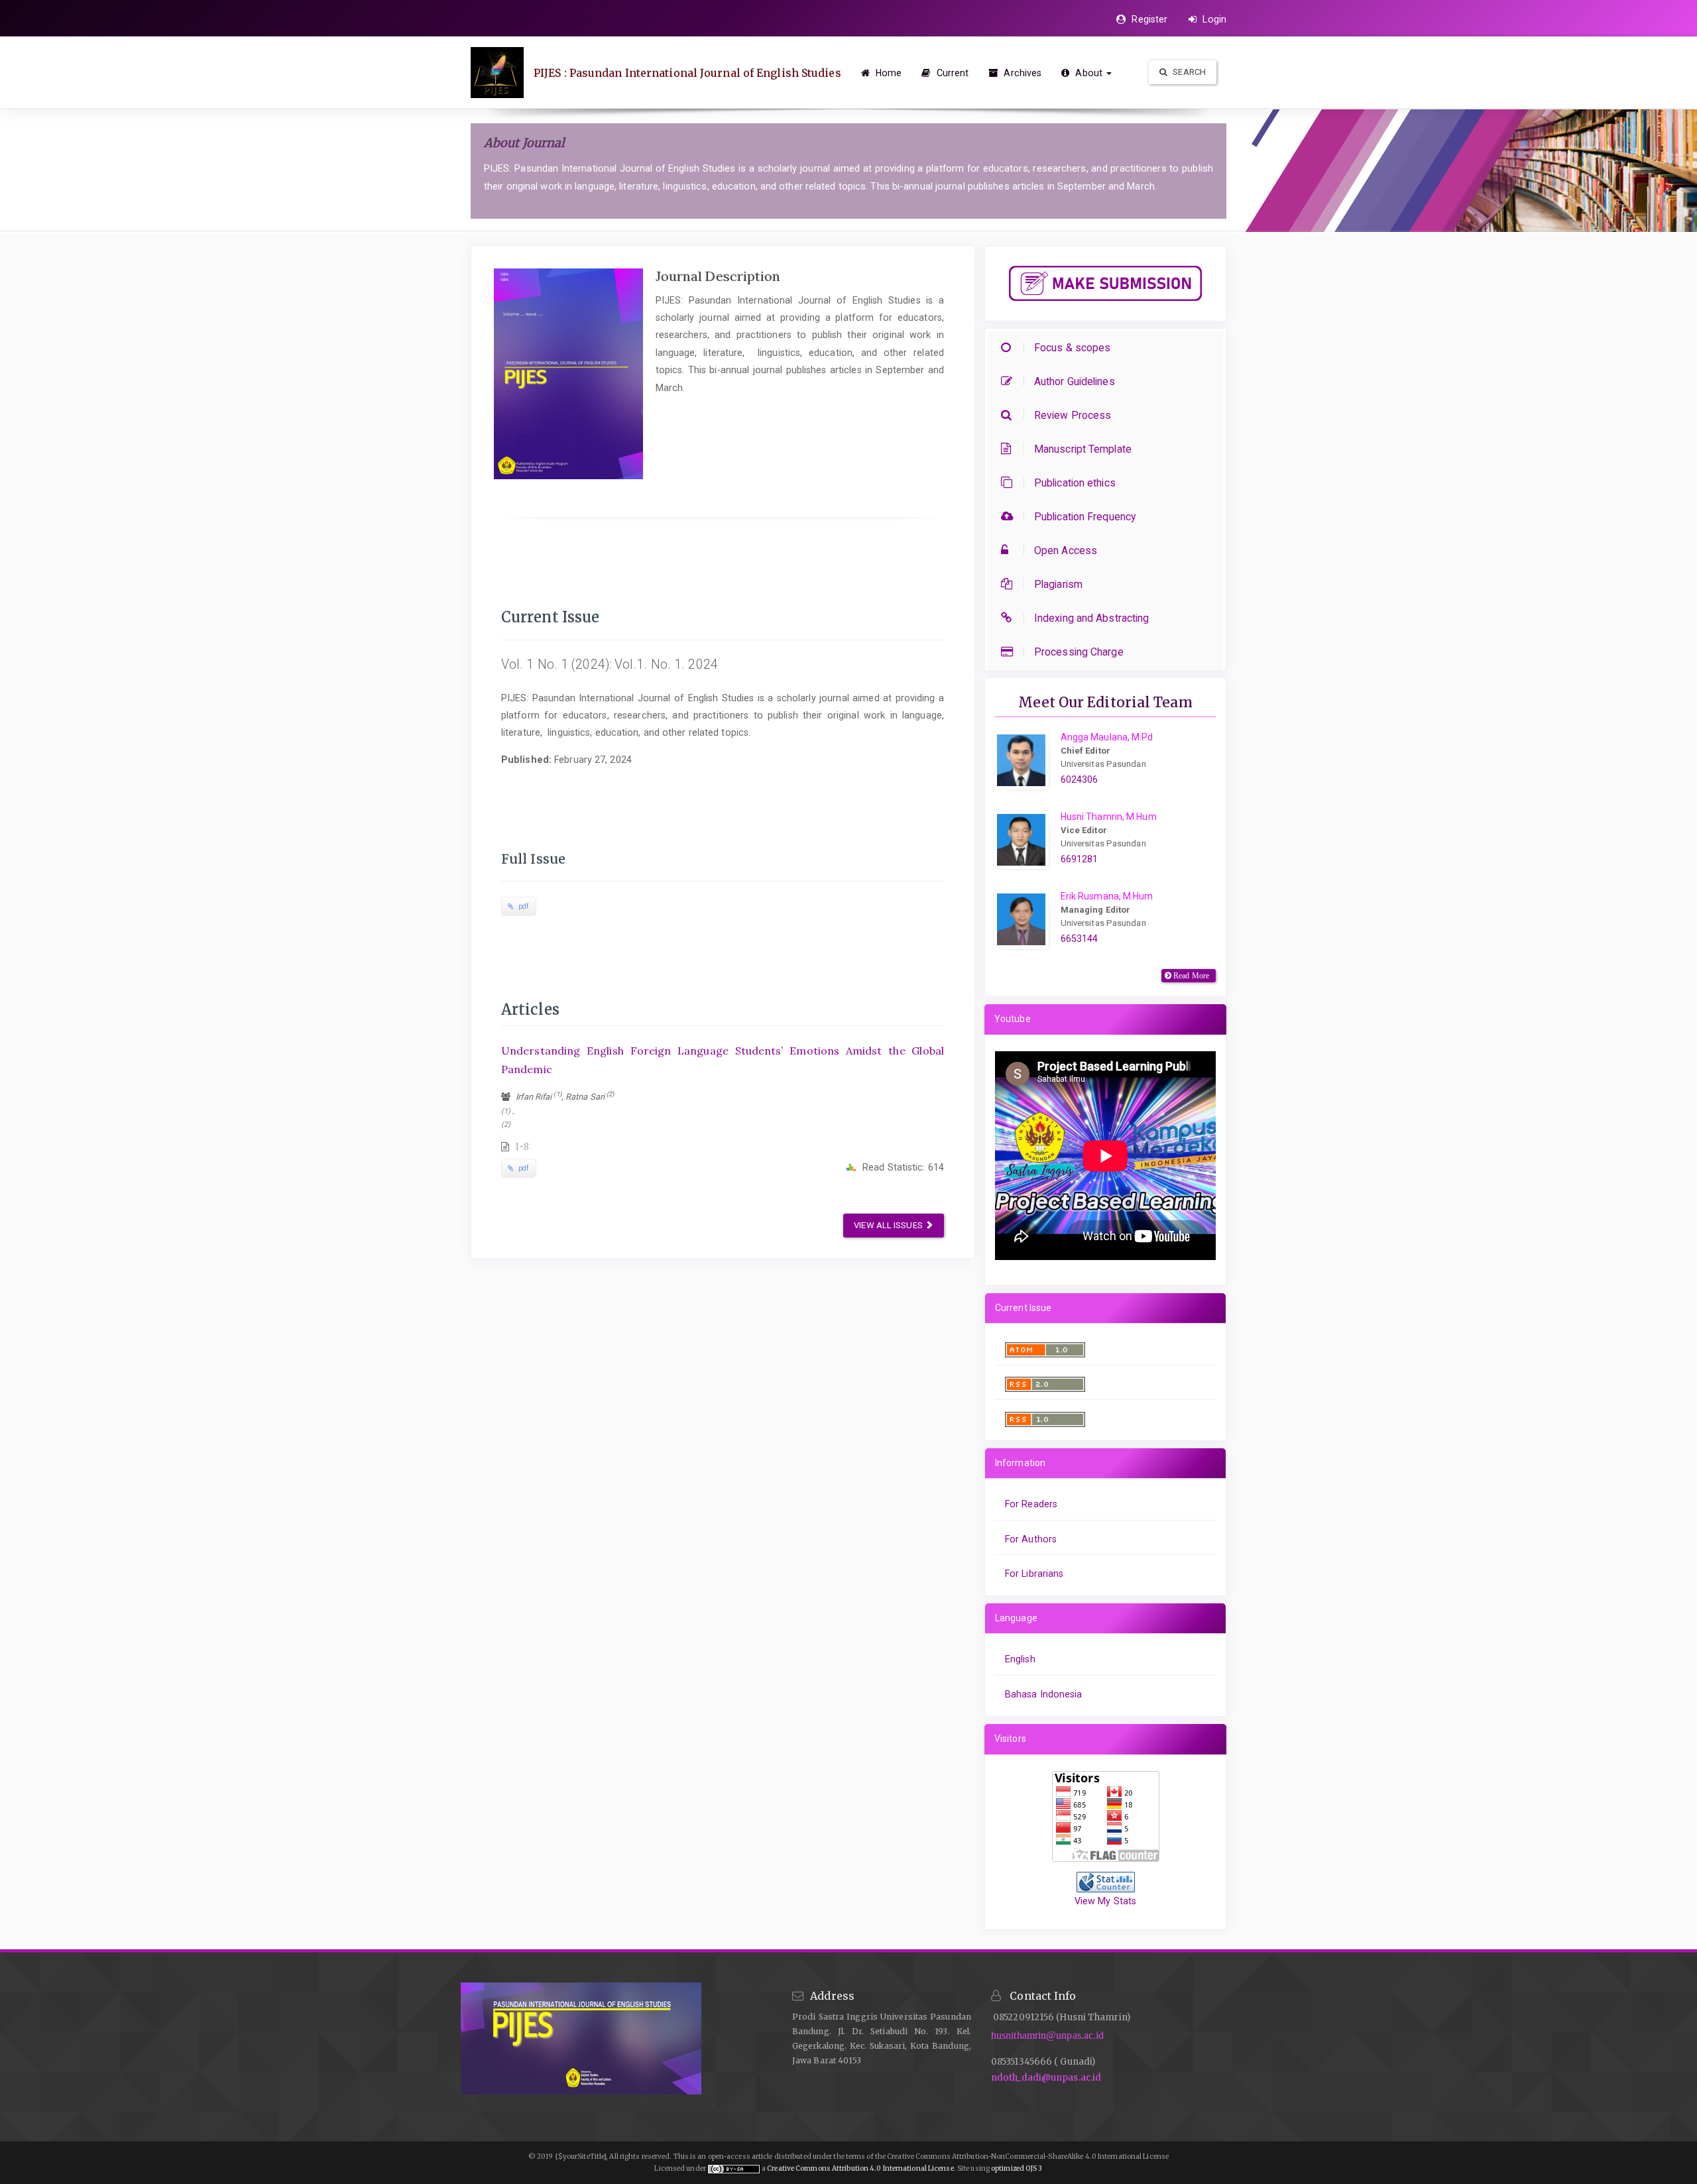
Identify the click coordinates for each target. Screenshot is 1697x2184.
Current (951, 73)
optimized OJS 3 (1016, 2168)
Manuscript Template (1083, 449)
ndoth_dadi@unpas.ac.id (1046, 2078)
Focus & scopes (1072, 348)
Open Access (1066, 550)
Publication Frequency (1085, 517)
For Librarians (1034, 1574)
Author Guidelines (1075, 381)
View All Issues (889, 1225)
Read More (1190, 976)
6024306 (1080, 779)
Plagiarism (1058, 584)
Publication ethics (1075, 483)
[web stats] (1106, 1881)
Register (1148, 19)
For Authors (1031, 1539)
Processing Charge (1079, 652)
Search (1188, 72)
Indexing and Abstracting (1091, 618)
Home (888, 73)
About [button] (1089, 73)
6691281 (1080, 859)
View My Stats (1105, 1901)
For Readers (1031, 1504)
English (1020, 1659)
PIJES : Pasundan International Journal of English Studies (687, 73)
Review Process (1073, 415)
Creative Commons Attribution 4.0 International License (860, 2168)
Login (1213, 19)
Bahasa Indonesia (1044, 1694)
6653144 (1080, 939)
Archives (1021, 73)
